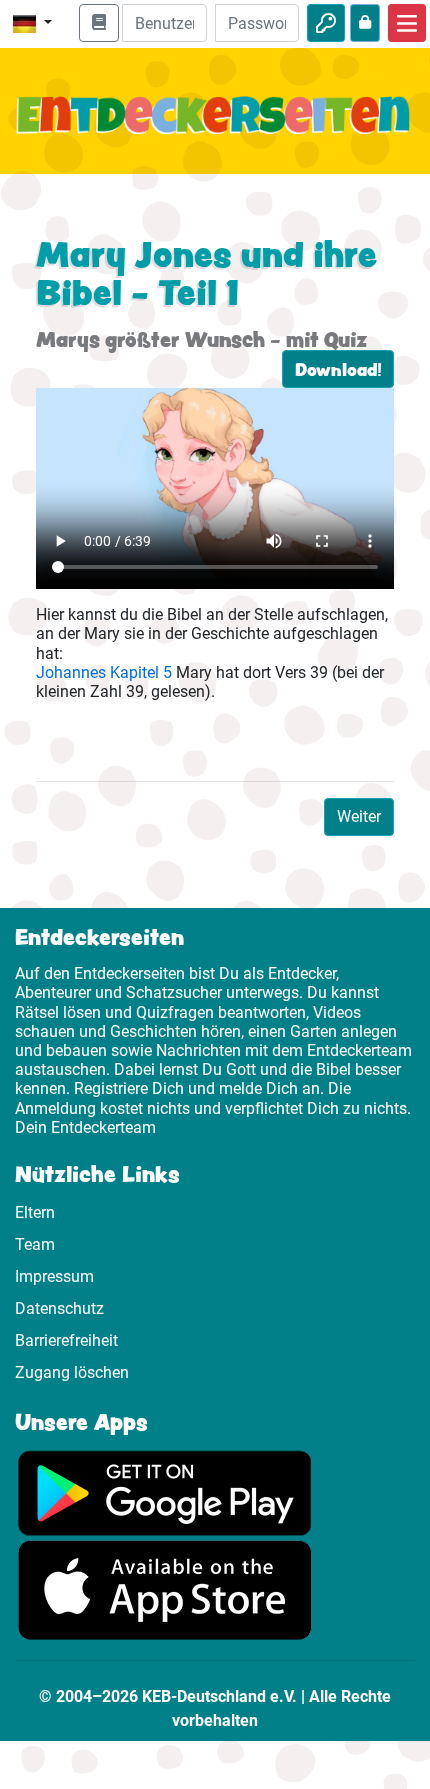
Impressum (54, 1276)
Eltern (35, 1212)
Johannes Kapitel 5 (104, 672)
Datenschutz (59, 1308)
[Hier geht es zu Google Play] (165, 1491)
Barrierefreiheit (66, 1340)
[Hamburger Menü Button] (407, 23)
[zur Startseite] (215, 127)
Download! (338, 369)
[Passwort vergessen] (365, 23)
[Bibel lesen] (99, 23)
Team (35, 1244)
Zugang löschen (72, 1372)
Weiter (359, 816)
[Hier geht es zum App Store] (165, 1589)
